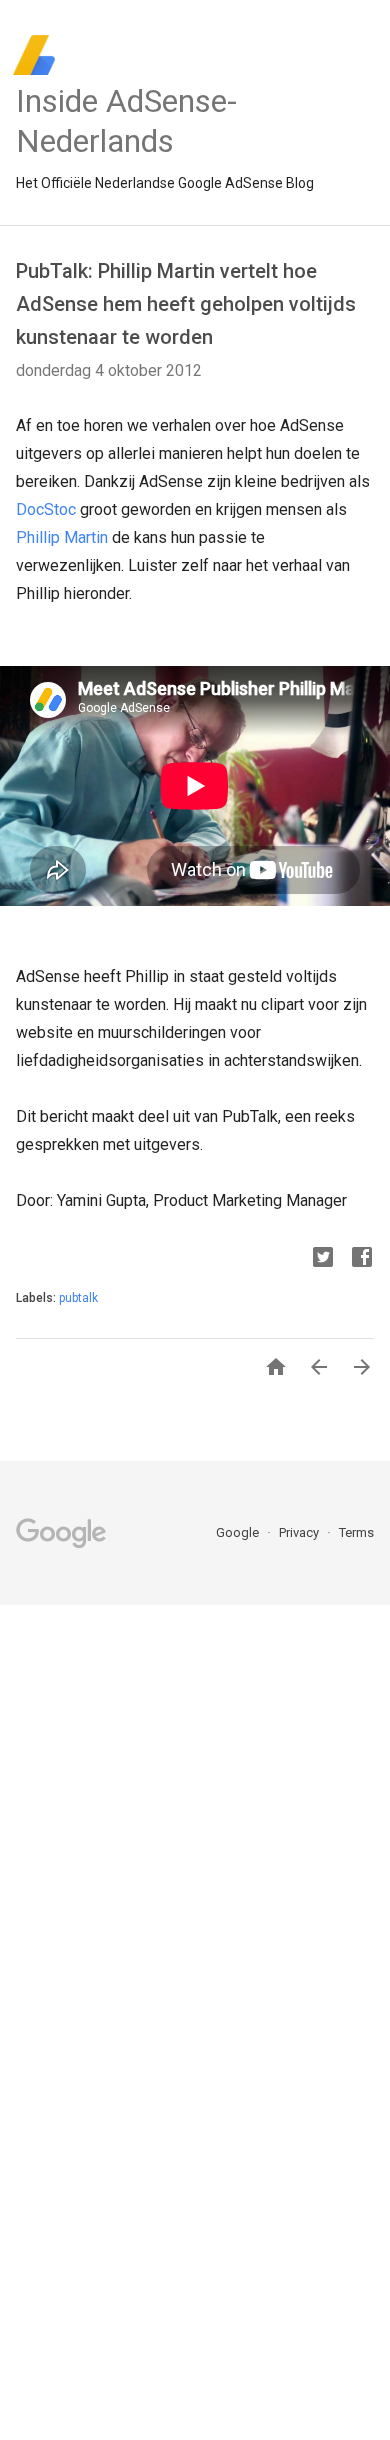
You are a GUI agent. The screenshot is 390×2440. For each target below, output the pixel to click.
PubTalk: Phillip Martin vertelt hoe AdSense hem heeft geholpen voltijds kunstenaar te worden (186, 304)
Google (239, 1532)
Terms (356, 1532)
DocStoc (46, 509)
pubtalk (78, 1298)
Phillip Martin (62, 537)
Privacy (300, 1532)
